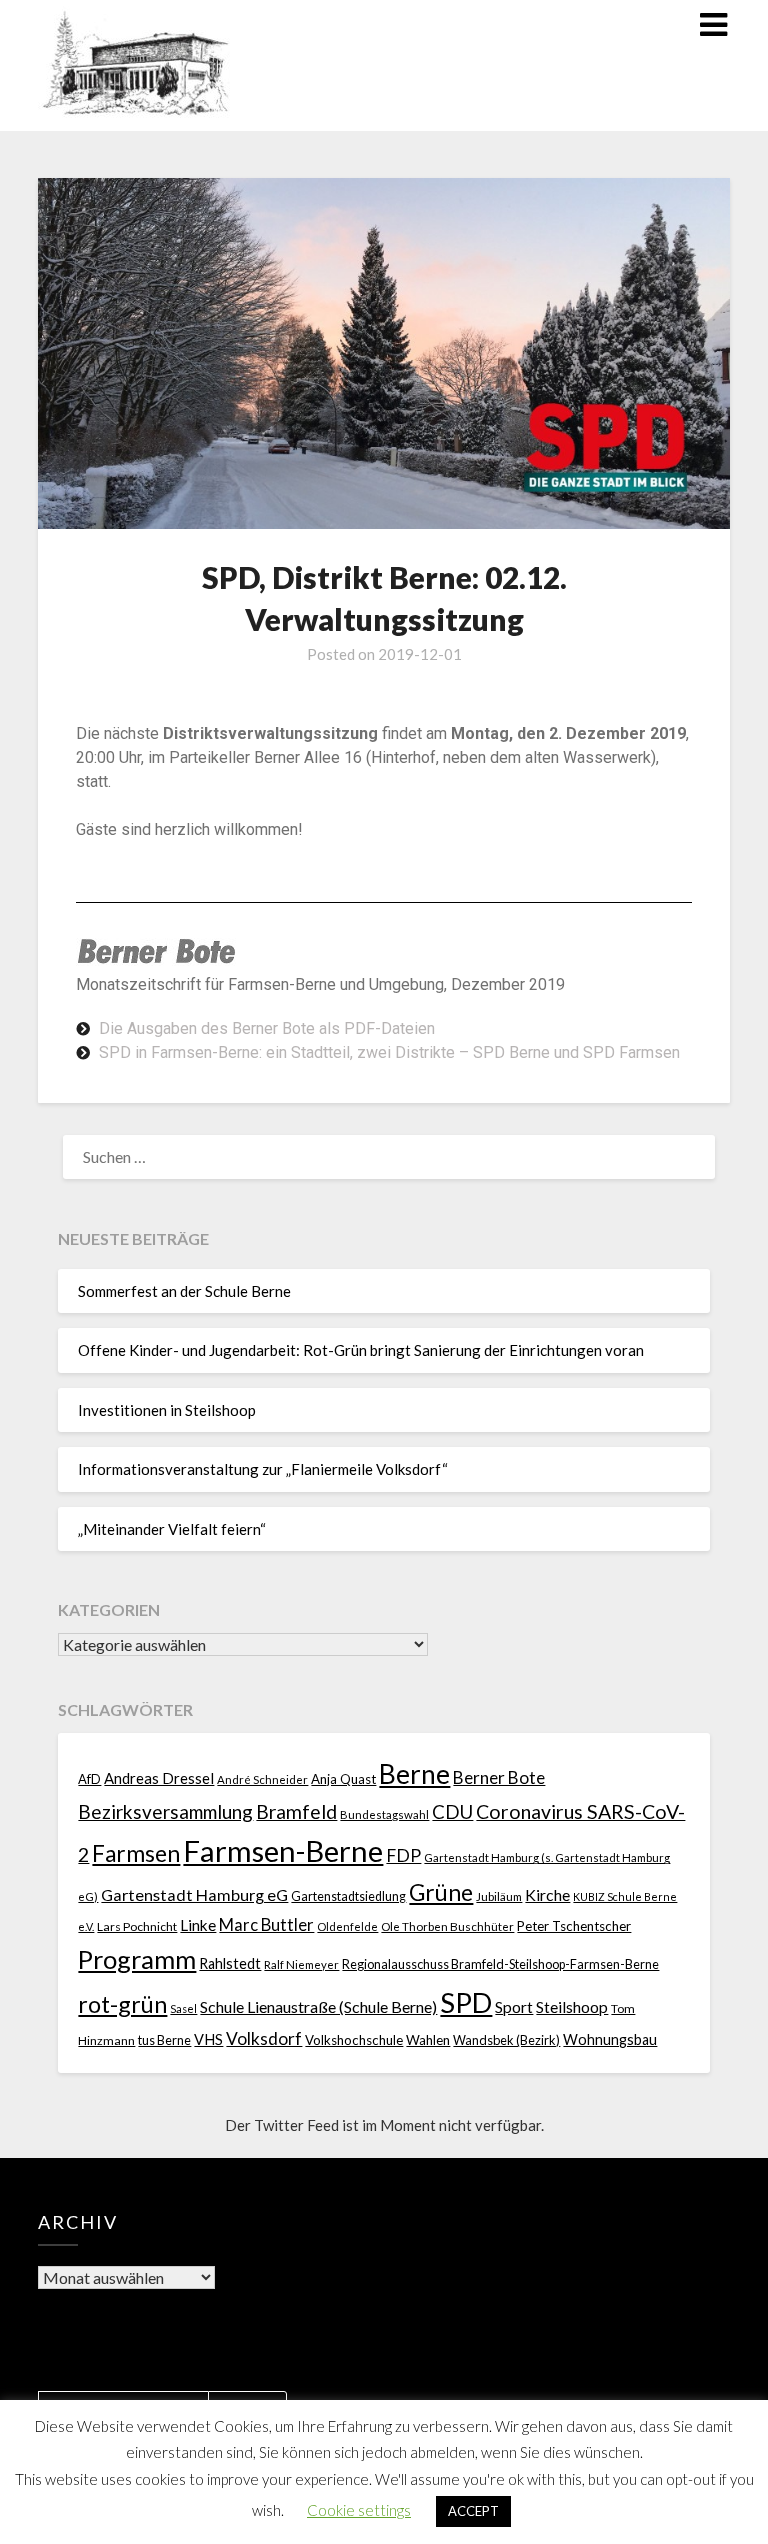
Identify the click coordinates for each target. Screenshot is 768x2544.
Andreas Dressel (159, 1778)
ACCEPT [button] (473, 2511)
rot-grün (122, 2004)
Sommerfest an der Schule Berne (184, 1291)
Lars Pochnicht (137, 1926)
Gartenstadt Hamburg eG (194, 1894)
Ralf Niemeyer (301, 1964)
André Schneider (262, 1779)
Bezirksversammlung (165, 1811)
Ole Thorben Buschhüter (447, 1926)
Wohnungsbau (610, 2039)
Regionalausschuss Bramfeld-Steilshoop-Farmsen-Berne (500, 1964)
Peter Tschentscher (574, 1926)
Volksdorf (264, 2038)
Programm (137, 1959)
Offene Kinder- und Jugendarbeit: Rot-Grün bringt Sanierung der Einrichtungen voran (361, 1350)
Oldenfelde (347, 1926)
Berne (414, 1774)
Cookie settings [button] (359, 2510)
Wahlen (428, 2040)
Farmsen (136, 1853)
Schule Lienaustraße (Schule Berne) (318, 2006)
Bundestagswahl (384, 1814)
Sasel (183, 2008)
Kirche (547, 1894)
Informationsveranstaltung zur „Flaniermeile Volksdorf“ (263, 1469)
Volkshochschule (354, 2040)
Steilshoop (572, 2006)
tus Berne (164, 2040)
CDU (452, 1811)
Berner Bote (499, 1777)
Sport (514, 2006)
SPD (466, 2002)
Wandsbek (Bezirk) (506, 2040)
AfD (89, 1779)
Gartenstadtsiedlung (348, 1896)
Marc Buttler (266, 1925)
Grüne (441, 1892)
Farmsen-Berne (283, 1850)
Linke (198, 1925)
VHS (208, 2039)
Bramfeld (296, 1811)
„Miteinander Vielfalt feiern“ (172, 1529)
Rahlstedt (230, 1963)
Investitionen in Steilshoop (167, 1410)
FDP (403, 1855)
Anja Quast (343, 1779)
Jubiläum (499, 1896)
